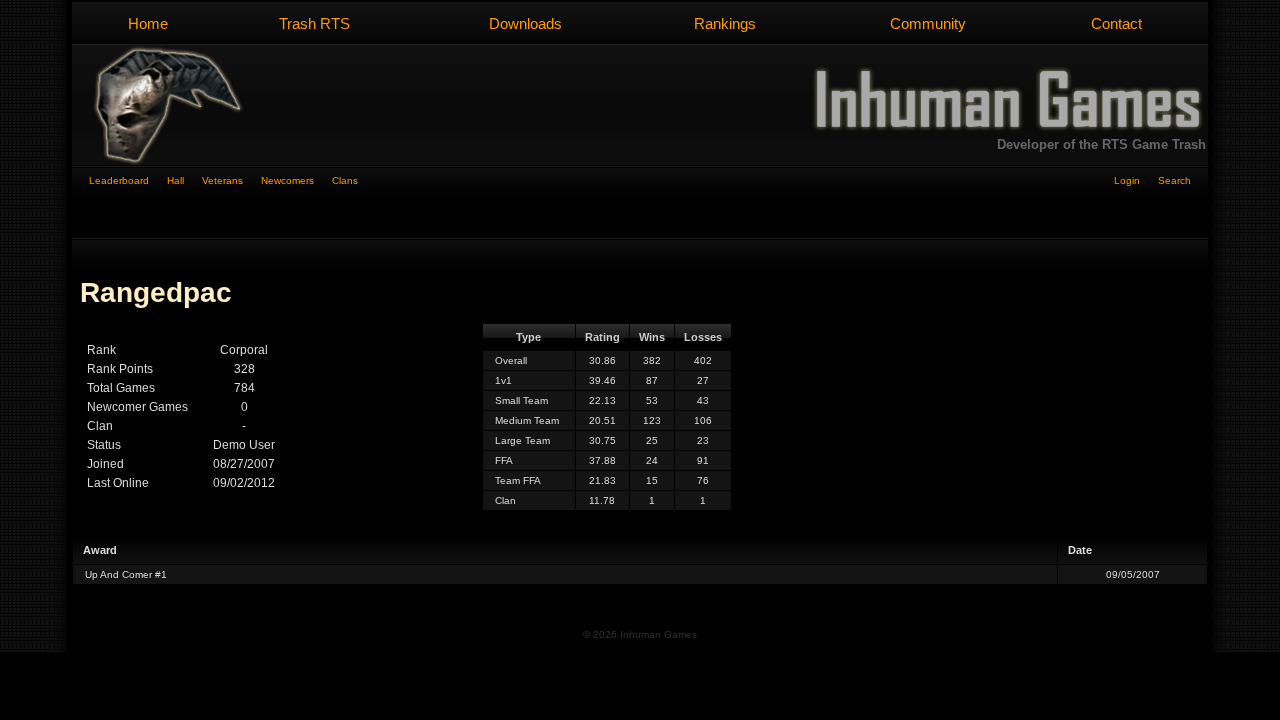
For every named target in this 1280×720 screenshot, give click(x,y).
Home (148, 23)
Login (1136, 180)
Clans (345, 180)
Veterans (231, 180)
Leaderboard (128, 180)
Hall (184, 180)
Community (928, 23)
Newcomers (296, 180)
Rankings (725, 23)
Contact (1116, 23)
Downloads (525, 23)
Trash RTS (314, 23)
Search (1174, 180)
